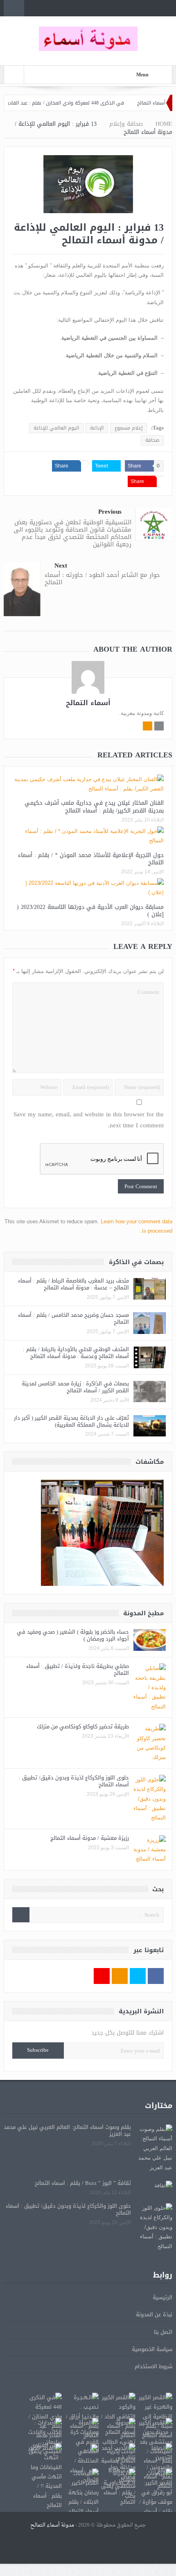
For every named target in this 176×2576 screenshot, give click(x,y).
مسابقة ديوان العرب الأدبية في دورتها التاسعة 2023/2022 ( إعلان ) (90, 911)
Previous (110, 512)
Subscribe (38, 2050)
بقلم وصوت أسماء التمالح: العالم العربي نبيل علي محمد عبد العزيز (67, 2131)
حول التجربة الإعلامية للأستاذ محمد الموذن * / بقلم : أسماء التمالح (91, 859)
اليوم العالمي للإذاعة (56, 428)
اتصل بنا (163, 2332)
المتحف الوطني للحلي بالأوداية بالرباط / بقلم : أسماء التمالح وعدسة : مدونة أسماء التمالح (76, 1353)
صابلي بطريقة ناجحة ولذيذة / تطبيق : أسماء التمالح (78, 1670)
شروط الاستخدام (153, 2366)
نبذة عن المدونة (154, 2314)
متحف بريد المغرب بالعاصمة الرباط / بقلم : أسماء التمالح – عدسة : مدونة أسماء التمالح (73, 1284)
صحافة (152, 440)
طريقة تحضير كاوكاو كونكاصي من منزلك (83, 1727)
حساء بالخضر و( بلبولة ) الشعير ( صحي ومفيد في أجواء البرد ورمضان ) (73, 1635)
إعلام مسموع (129, 428)
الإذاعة (97, 428)
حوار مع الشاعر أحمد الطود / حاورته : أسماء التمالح (102, 579)
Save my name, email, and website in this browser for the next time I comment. (89, 1120)
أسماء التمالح (88, 703)
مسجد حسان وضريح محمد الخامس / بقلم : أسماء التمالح (73, 1318)
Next (61, 566)
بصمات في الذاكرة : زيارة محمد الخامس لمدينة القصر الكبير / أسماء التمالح (75, 1387)
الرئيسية (162, 2297)
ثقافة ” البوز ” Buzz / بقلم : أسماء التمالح (83, 2183)
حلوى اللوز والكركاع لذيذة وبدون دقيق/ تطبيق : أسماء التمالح (74, 1781)
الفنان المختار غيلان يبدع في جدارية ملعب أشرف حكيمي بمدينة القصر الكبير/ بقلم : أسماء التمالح (94, 807)
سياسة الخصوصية (152, 2349)
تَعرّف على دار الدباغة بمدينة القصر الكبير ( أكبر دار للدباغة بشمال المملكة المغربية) (71, 1421)
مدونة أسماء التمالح (52, 2525)
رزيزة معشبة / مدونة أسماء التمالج (90, 1838)
